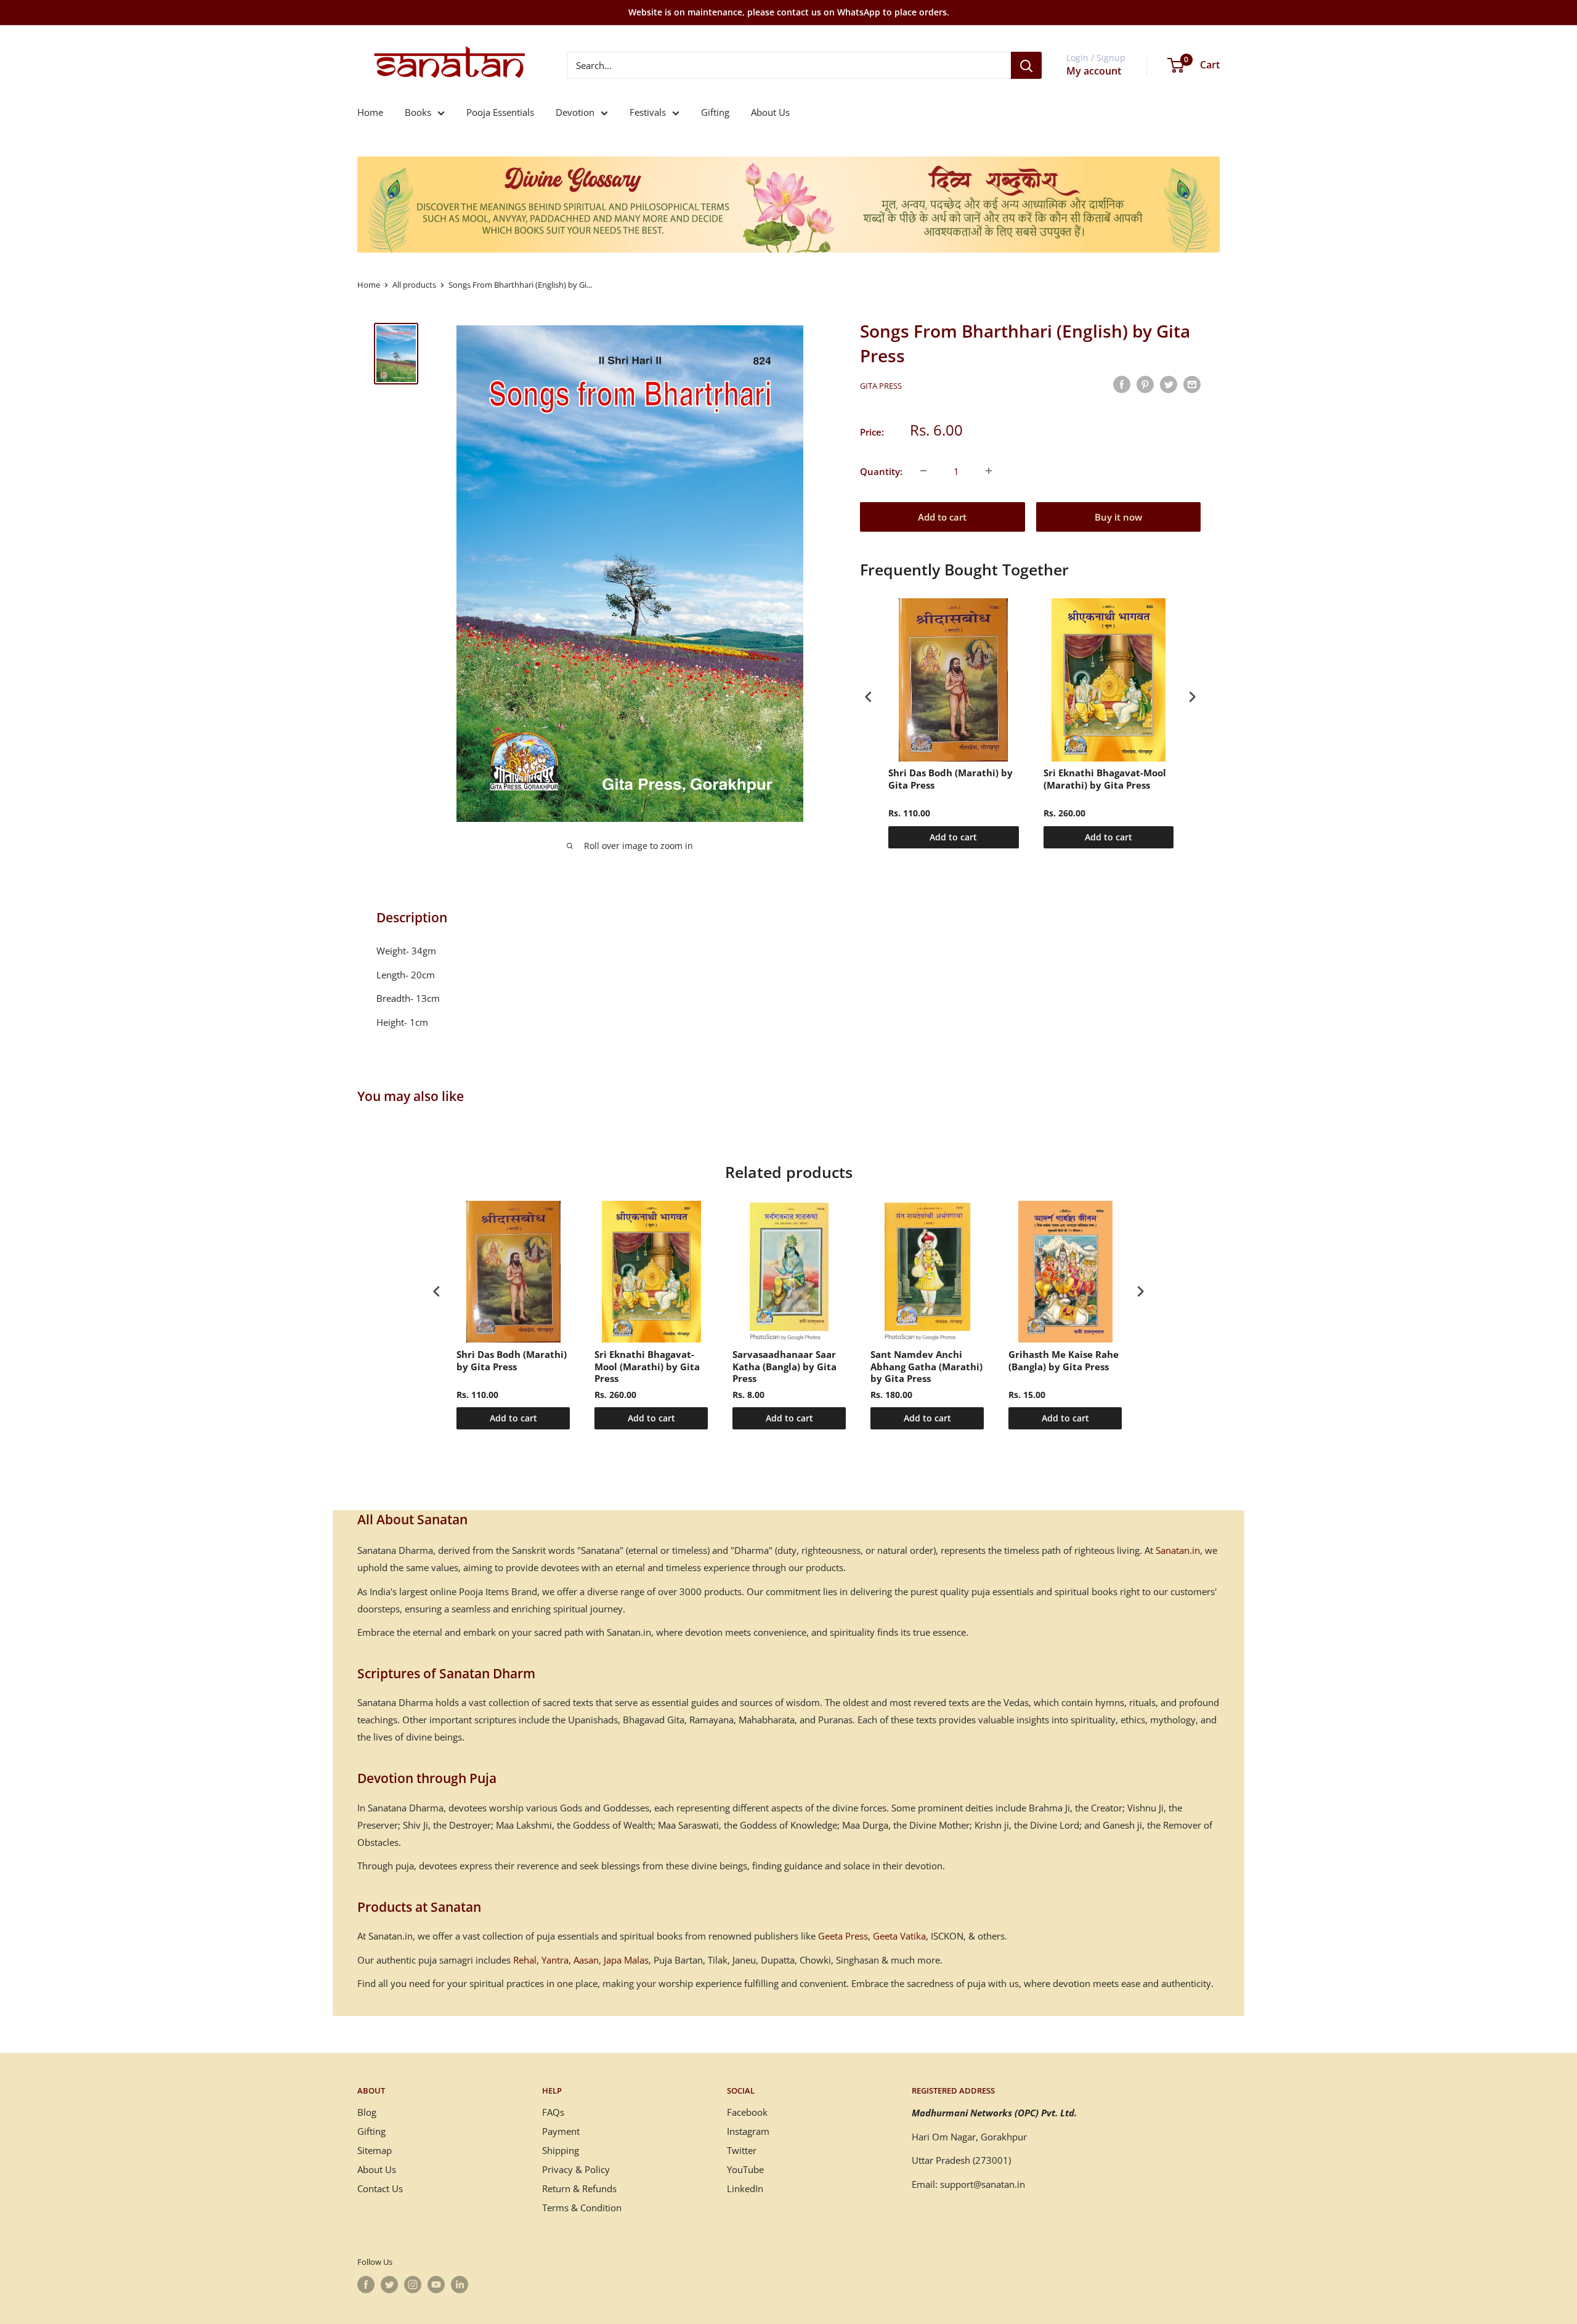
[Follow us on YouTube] (436, 2285)
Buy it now (1118, 516)
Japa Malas (626, 1960)
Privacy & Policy (576, 2169)
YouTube (745, 2169)
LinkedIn (745, 2188)
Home (370, 112)
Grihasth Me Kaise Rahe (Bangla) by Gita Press (1064, 1361)
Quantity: (881, 471)
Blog (367, 2112)
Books (418, 112)
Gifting (715, 112)
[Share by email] (1192, 384)
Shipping (561, 2150)
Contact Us (380, 2188)
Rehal (525, 1960)
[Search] (1026, 65)
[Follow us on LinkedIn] (460, 2285)
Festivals (648, 112)
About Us (770, 112)
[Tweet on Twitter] (1169, 384)
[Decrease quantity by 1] (923, 471)
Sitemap (375, 2150)
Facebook (747, 2112)
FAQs (553, 2112)
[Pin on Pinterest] (1145, 384)
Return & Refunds (579, 2188)
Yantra (555, 1960)
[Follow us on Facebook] (366, 2285)
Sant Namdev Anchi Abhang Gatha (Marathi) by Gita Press (926, 1367)
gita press (881, 386)
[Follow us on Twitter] (389, 2285)
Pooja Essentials (500, 112)
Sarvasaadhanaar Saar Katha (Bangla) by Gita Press (784, 1367)
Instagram (748, 2131)
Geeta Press (843, 1936)
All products (414, 285)
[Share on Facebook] (1122, 384)
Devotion (575, 112)
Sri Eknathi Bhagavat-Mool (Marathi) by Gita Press (1105, 779)
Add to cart (942, 516)
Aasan (586, 1960)
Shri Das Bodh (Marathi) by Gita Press (951, 779)
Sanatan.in (1178, 1550)
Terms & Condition (582, 2208)
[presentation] (869, 697)
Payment (561, 2131)
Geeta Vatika (899, 1936)
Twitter (742, 2150)
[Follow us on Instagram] (413, 2285)
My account (1094, 71)
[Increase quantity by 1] (989, 471)
